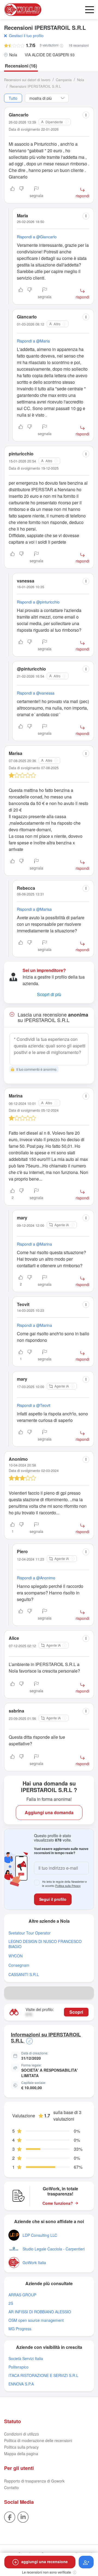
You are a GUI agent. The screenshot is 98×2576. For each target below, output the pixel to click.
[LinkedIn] (23, 2516)
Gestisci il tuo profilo (26, 36)
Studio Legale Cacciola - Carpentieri (54, 2249)
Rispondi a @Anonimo (36, 1578)
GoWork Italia (34, 2263)
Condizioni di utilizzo (22, 2434)
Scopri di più (49, 994)
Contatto (11, 2487)
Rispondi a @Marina (34, 1244)
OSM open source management (36, 2320)
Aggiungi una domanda (49, 1812)
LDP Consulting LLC (40, 2235)
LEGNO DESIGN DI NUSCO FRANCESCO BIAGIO (45, 1944)
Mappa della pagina (21, 2454)
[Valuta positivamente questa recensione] (13, 192)
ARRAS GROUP (22, 2295)
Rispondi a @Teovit (34, 1405)
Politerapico (19, 2367)
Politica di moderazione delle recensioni (38, 2440)
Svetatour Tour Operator (30, 1933)
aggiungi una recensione (45, 2562)
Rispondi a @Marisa (34, 909)
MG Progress (20, 2329)
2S (11, 2303)
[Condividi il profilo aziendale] (87, 1993)
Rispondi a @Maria (33, 341)
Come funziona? (58, 2203)
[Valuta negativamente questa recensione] (22, 192)
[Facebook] (10, 2516)
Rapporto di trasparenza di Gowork (34, 2481)
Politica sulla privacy (21, 2447)
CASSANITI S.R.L (24, 1975)
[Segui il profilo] (86, 2562)
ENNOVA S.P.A (21, 2384)
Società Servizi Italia (26, 2359)
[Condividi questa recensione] (86, 115)
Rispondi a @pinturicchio (38, 602)
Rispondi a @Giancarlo (37, 237)
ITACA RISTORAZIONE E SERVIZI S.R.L (43, 2376)
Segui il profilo (53, 1899)
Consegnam (19, 1965)
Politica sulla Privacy (68, 1886)
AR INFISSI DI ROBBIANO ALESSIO (40, 2312)
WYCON (16, 1956)
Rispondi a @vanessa (36, 693)
